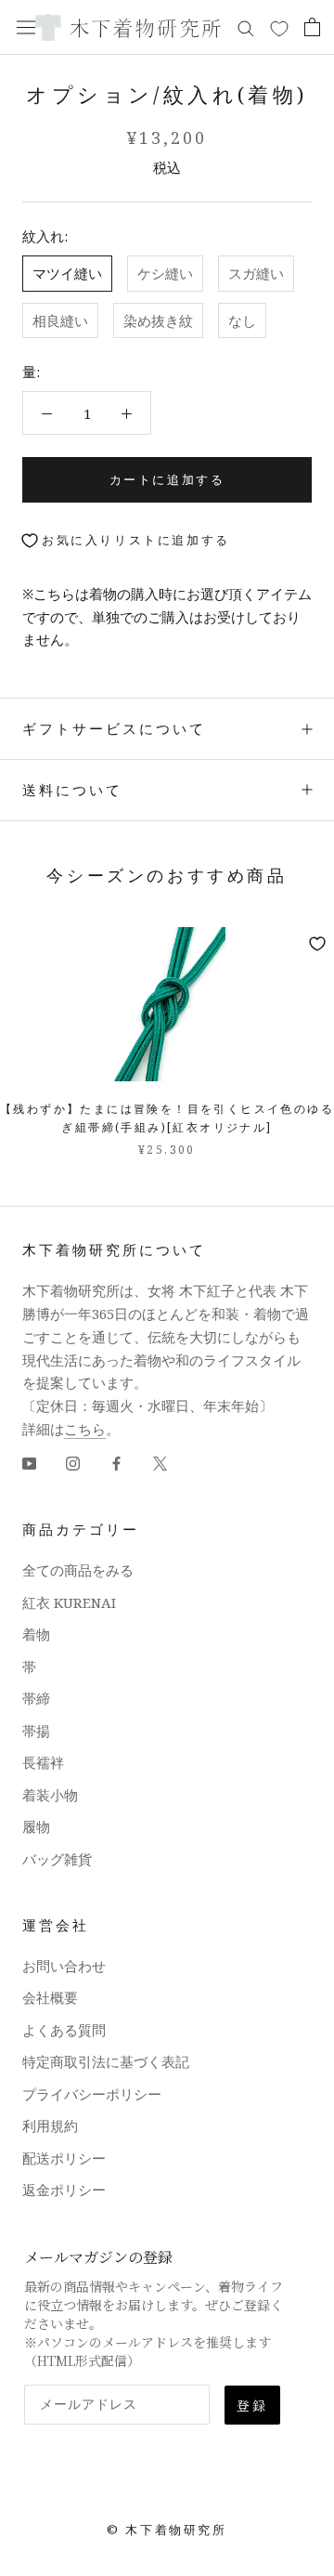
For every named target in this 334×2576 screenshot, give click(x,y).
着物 (36, 1634)
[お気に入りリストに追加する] (317, 944)
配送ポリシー (64, 2158)
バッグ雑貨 (57, 1859)
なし (242, 320)
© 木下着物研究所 (167, 2530)
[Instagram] (73, 1463)
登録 (252, 2405)
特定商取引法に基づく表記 (106, 2061)
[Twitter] (160, 1463)
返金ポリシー (64, 2190)
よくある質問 (64, 2030)
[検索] (246, 27)
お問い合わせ (64, 1966)
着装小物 (50, 1795)
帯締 (36, 1698)
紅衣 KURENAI (69, 1602)
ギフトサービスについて (114, 728)
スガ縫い (256, 273)
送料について (72, 790)
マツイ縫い (67, 273)
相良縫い (60, 320)
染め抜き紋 (158, 320)
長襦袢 (43, 1762)
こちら (85, 1429)
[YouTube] (29, 1463)
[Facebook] (116, 1463)
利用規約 (50, 2125)
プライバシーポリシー (92, 2094)
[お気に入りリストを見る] (279, 28)
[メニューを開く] (26, 27)
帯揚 (36, 1731)
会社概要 (50, 1997)
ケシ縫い (165, 273)
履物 (36, 1826)
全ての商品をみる (78, 1570)
